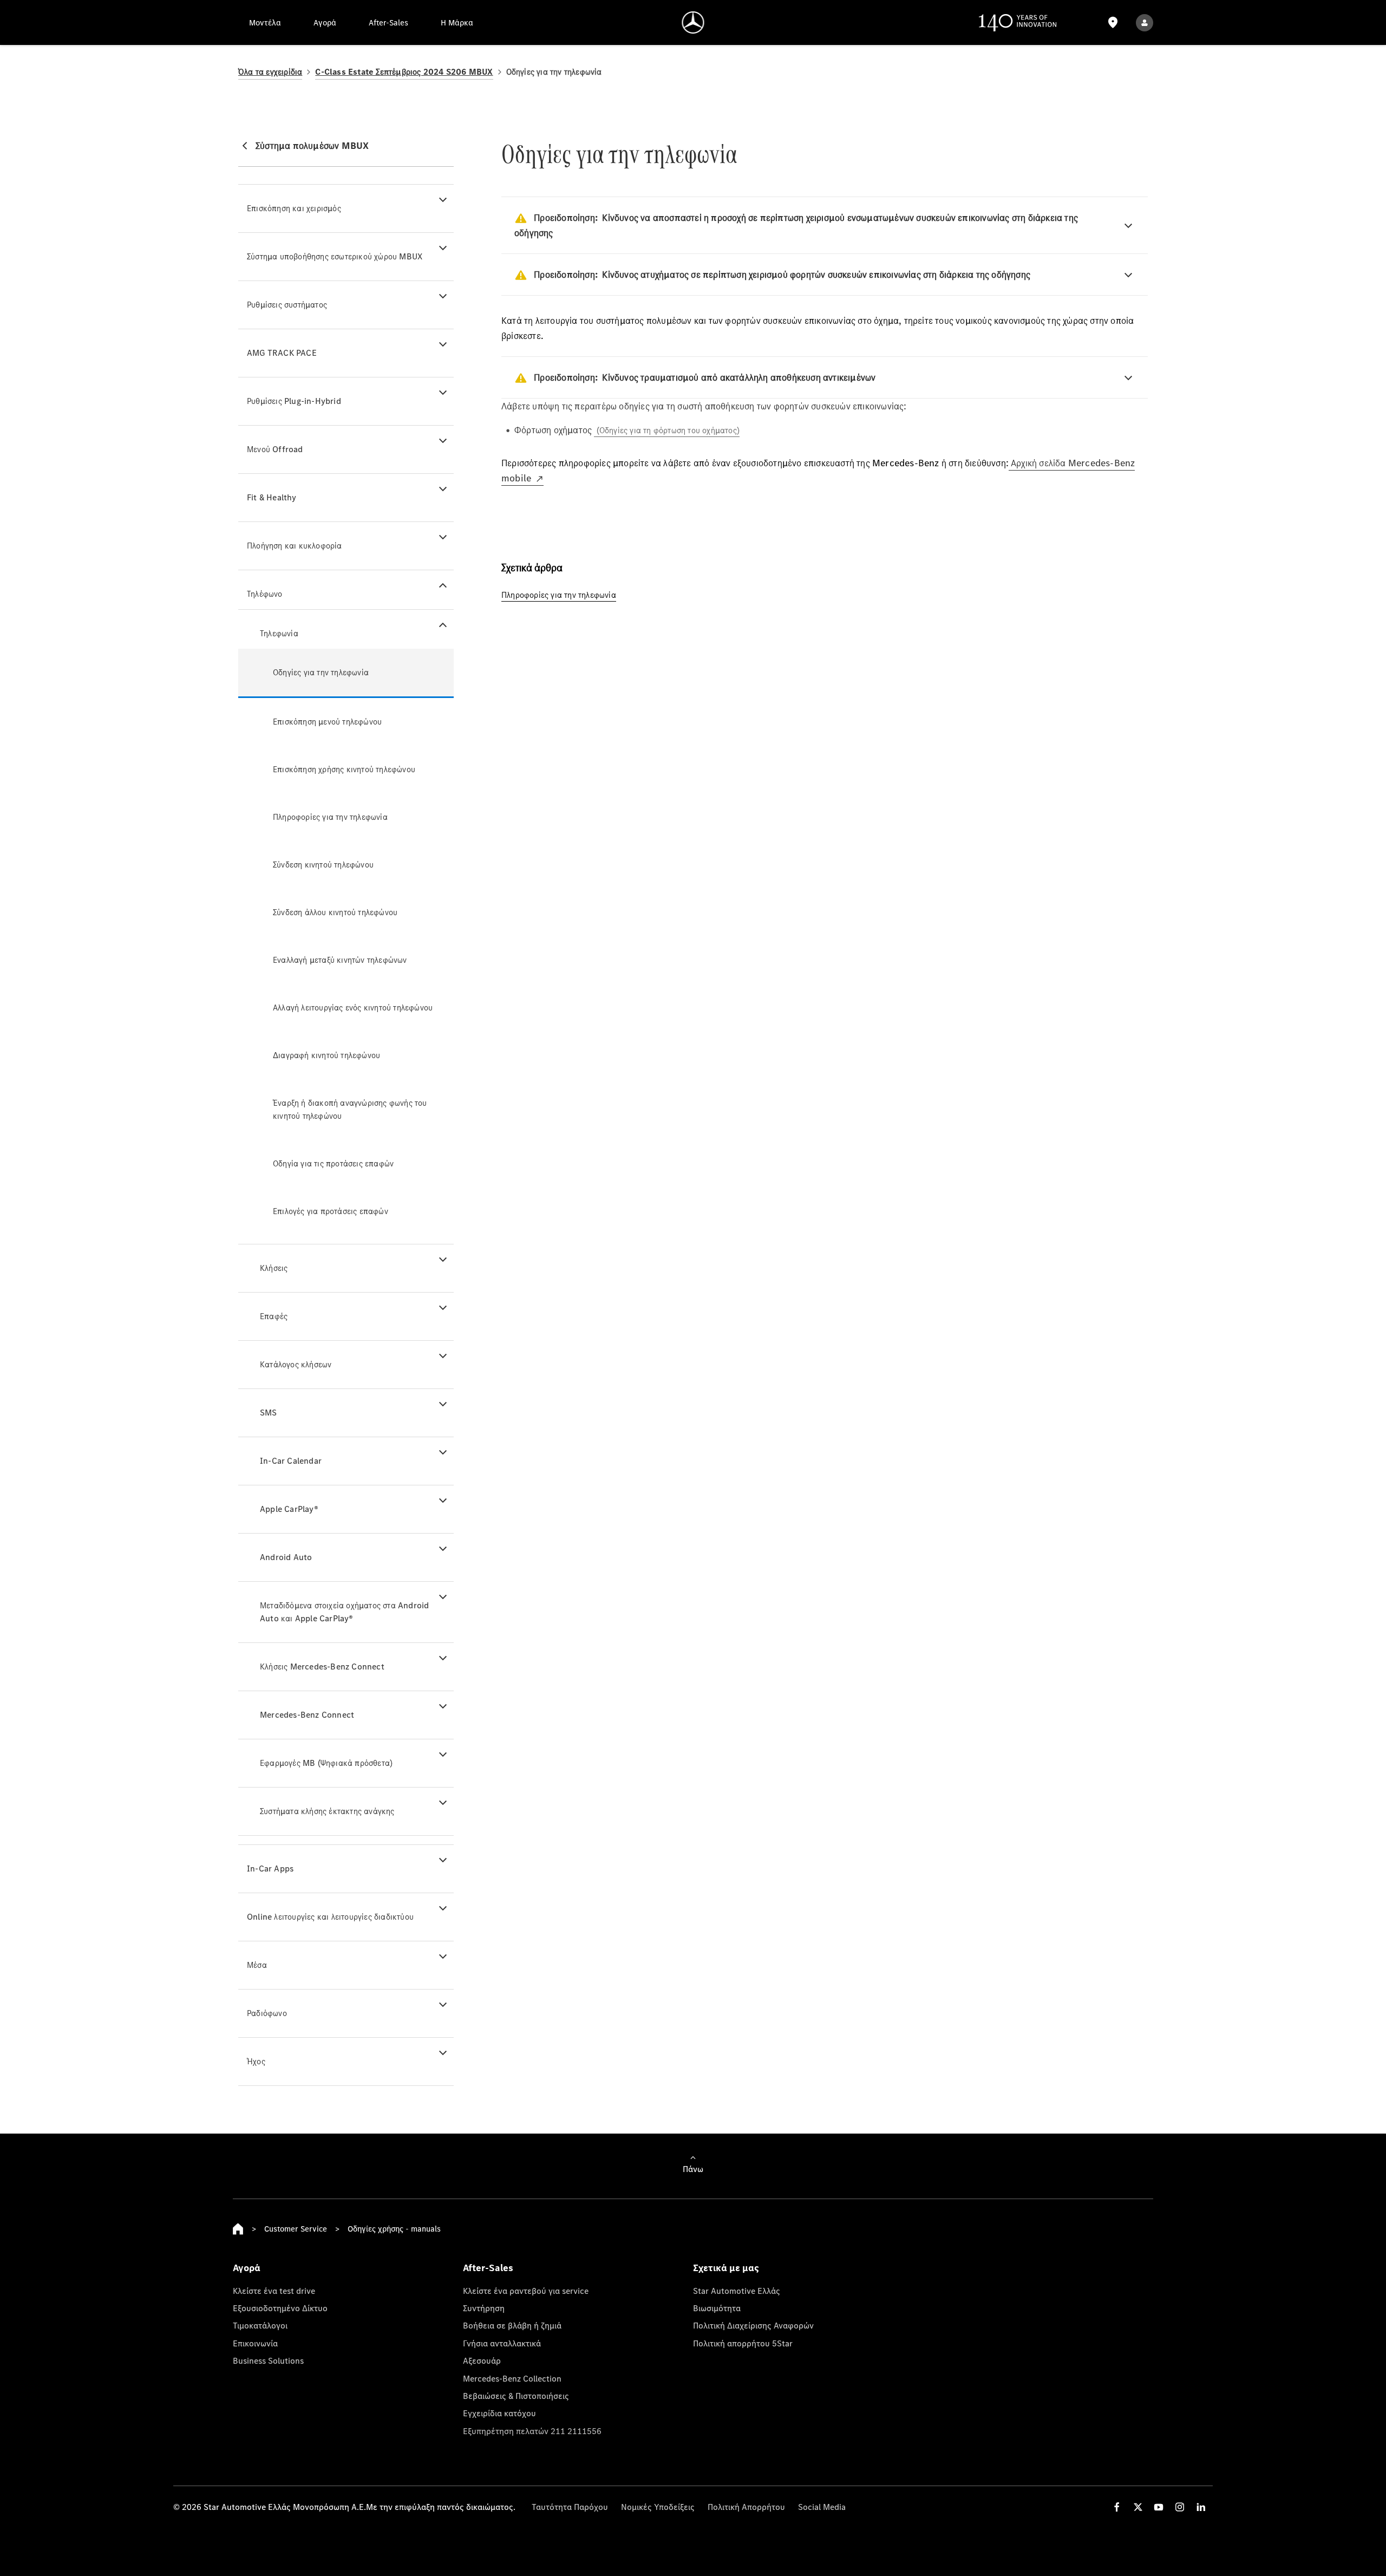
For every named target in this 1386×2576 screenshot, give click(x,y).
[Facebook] (1117, 2507)
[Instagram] (1180, 2507)
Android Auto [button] (286, 1557)
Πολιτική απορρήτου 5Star (743, 2343)
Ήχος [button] (256, 2061)
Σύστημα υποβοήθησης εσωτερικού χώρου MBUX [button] (335, 256)
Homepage (238, 2229)
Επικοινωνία (255, 2343)
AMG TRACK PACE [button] (282, 353)
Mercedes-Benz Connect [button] (307, 1715)
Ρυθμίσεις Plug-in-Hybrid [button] (294, 401)
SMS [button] (269, 1413)
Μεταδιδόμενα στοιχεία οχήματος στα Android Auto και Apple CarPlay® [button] (344, 1612)
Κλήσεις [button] (274, 1268)
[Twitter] (1138, 2507)
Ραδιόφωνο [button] (267, 2013)
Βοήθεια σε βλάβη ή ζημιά (512, 2325)
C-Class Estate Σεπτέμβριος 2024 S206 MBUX (404, 72)
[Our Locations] (1113, 22)
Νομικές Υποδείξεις (658, 2507)
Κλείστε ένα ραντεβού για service (526, 2291)
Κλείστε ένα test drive (274, 2291)
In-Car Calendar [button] (291, 1461)
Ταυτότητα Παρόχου (570, 2507)
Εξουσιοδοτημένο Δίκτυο (280, 2308)
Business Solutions (268, 2360)
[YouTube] (1159, 2507)
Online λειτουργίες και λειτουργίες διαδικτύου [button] (330, 1917)
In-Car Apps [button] (270, 1869)
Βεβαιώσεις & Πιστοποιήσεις (516, 2396)
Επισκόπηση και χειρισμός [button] (294, 208)
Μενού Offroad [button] (275, 449)
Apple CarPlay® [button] (289, 1509)
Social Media (822, 2507)
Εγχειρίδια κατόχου (499, 2413)
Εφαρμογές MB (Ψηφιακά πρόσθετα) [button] (326, 1763)
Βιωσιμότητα (717, 2308)
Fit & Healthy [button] (272, 497)
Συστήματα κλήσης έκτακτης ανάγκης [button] (327, 1811)
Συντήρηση (484, 2308)
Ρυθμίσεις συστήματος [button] (287, 305)
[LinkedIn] (1201, 2507)
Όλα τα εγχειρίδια (270, 72)
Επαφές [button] (274, 1316)
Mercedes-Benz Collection (512, 2378)
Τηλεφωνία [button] (279, 633)
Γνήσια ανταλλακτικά (502, 2343)
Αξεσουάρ (482, 2360)
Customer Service (296, 2229)
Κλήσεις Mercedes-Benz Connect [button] (322, 1667)
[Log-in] (1145, 22)
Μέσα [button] (257, 1965)
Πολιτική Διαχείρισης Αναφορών (753, 2325)
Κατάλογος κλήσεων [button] (296, 1364)
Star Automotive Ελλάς (737, 2291)
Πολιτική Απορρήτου (746, 2507)
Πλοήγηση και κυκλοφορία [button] (295, 546)
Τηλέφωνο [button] (265, 594)
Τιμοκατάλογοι (260, 2325)
